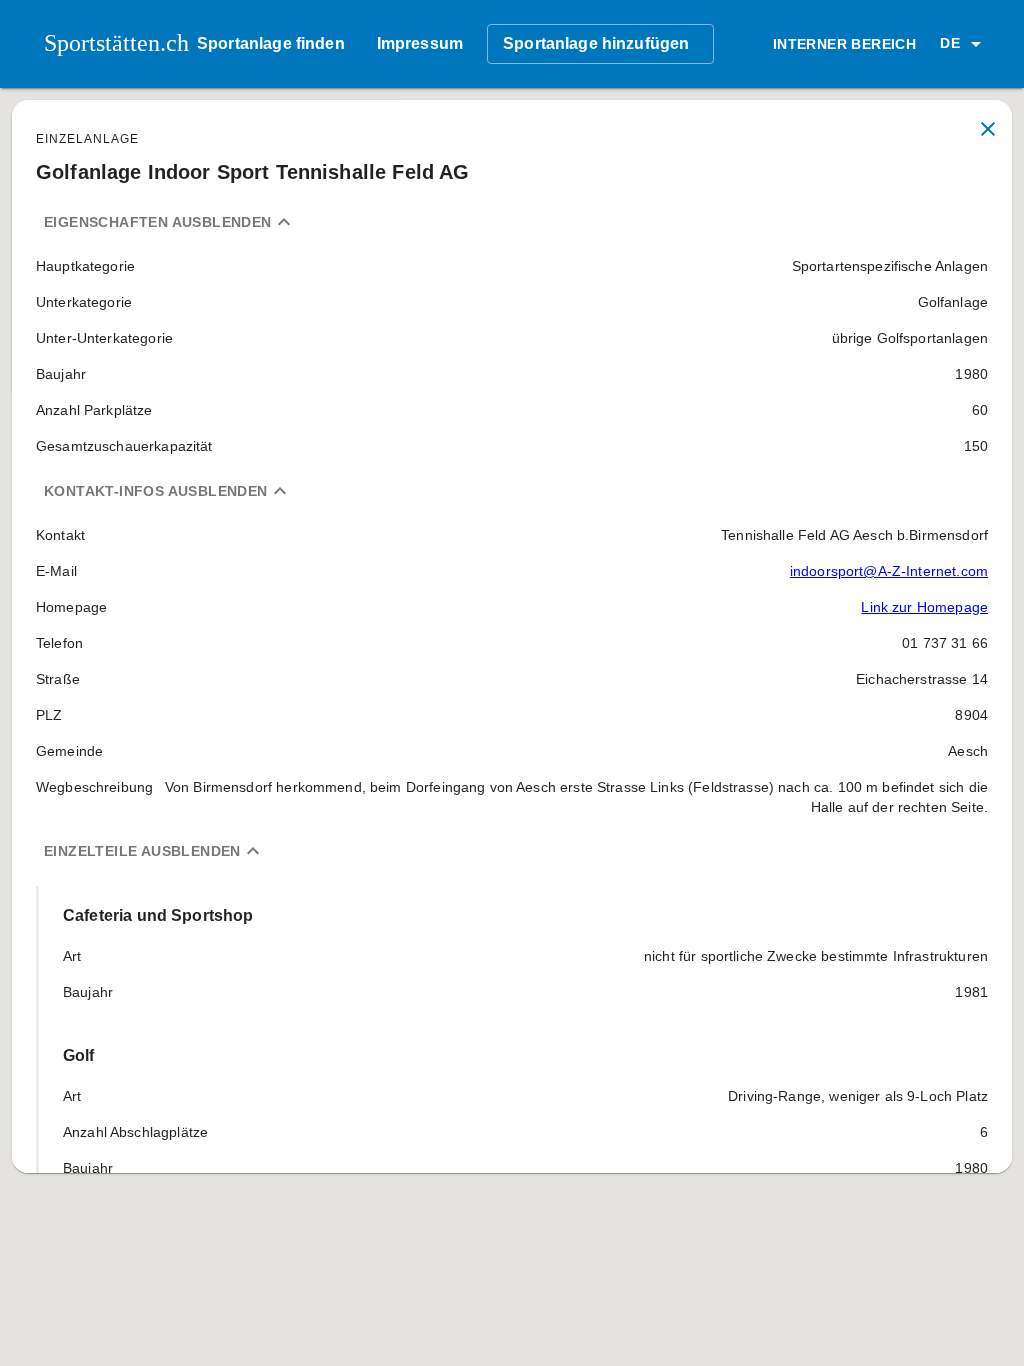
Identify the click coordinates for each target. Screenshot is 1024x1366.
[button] (964, 44)
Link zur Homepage (924, 607)
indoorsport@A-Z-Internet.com (889, 571)
